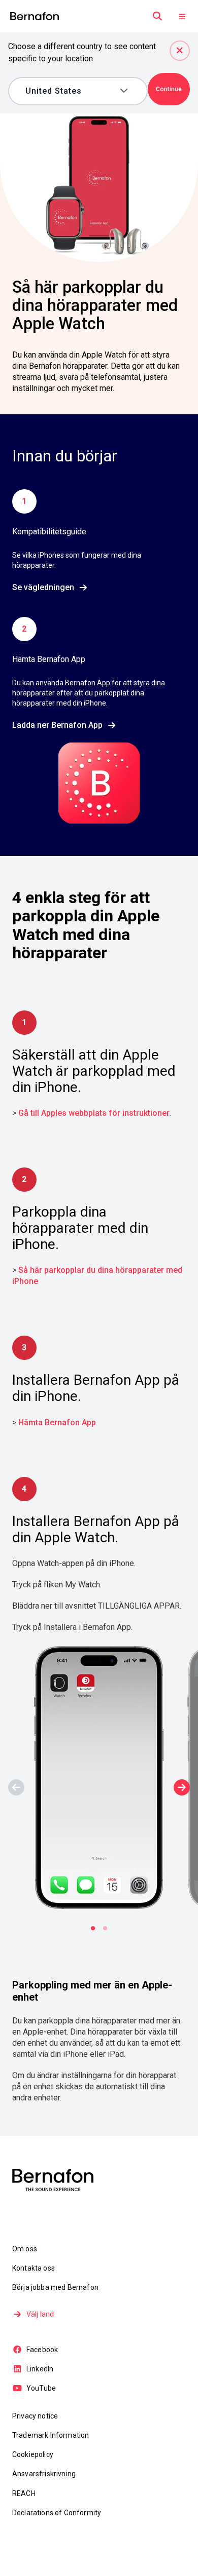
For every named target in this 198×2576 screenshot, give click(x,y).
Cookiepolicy (33, 2454)
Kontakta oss (34, 2268)
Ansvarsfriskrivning (44, 2474)
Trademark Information (51, 2435)
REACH (24, 2493)
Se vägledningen (43, 587)
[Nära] (180, 51)
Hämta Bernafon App (57, 1422)
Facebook (42, 2350)
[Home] (35, 16)
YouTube (41, 2388)
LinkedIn (40, 2369)
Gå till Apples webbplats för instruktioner (94, 1113)
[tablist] (99, 1928)
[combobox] (71, 91)
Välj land (40, 2314)
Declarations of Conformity (57, 2513)
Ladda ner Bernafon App (57, 725)
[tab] (93, 1928)
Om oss (25, 2249)
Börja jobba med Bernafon (55, 2287)
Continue (169, 89)
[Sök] (157, 16)
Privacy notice (35, 2416)
